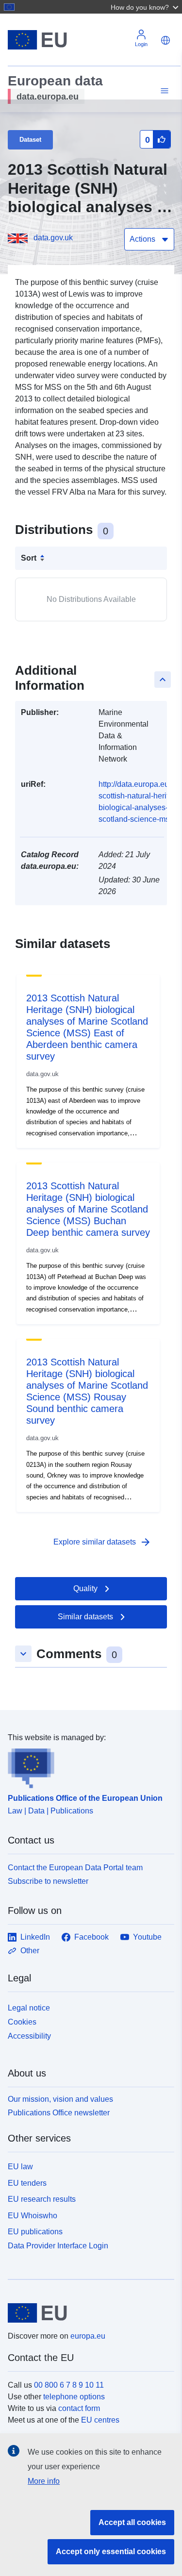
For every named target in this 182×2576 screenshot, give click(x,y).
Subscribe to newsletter (48, 1881)
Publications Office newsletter (59, 2113)
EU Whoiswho (33, 2216)
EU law (20, 2167)
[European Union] (87, 2313)
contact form (79, 2408)
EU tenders (27, 2183)
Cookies (22, 2022)
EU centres (100, 2420)
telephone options (74, 2397)
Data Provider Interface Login (58, 2246)
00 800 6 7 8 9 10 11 (69, 2385)
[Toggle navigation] (163, 91)
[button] (146, 7)
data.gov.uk (53, 238)
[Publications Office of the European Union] (87, 1766)
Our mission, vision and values (60, 2099)
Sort (29, 558)
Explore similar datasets (102, 1542)
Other (30, 1951)
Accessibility (29, 2036)
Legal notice (29, 2008)
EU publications (35, 2232)
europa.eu (88, 2336)
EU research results (42, 2199)
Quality (85, 1588)
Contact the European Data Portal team (75, 1868)
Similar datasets (85, 1617)
